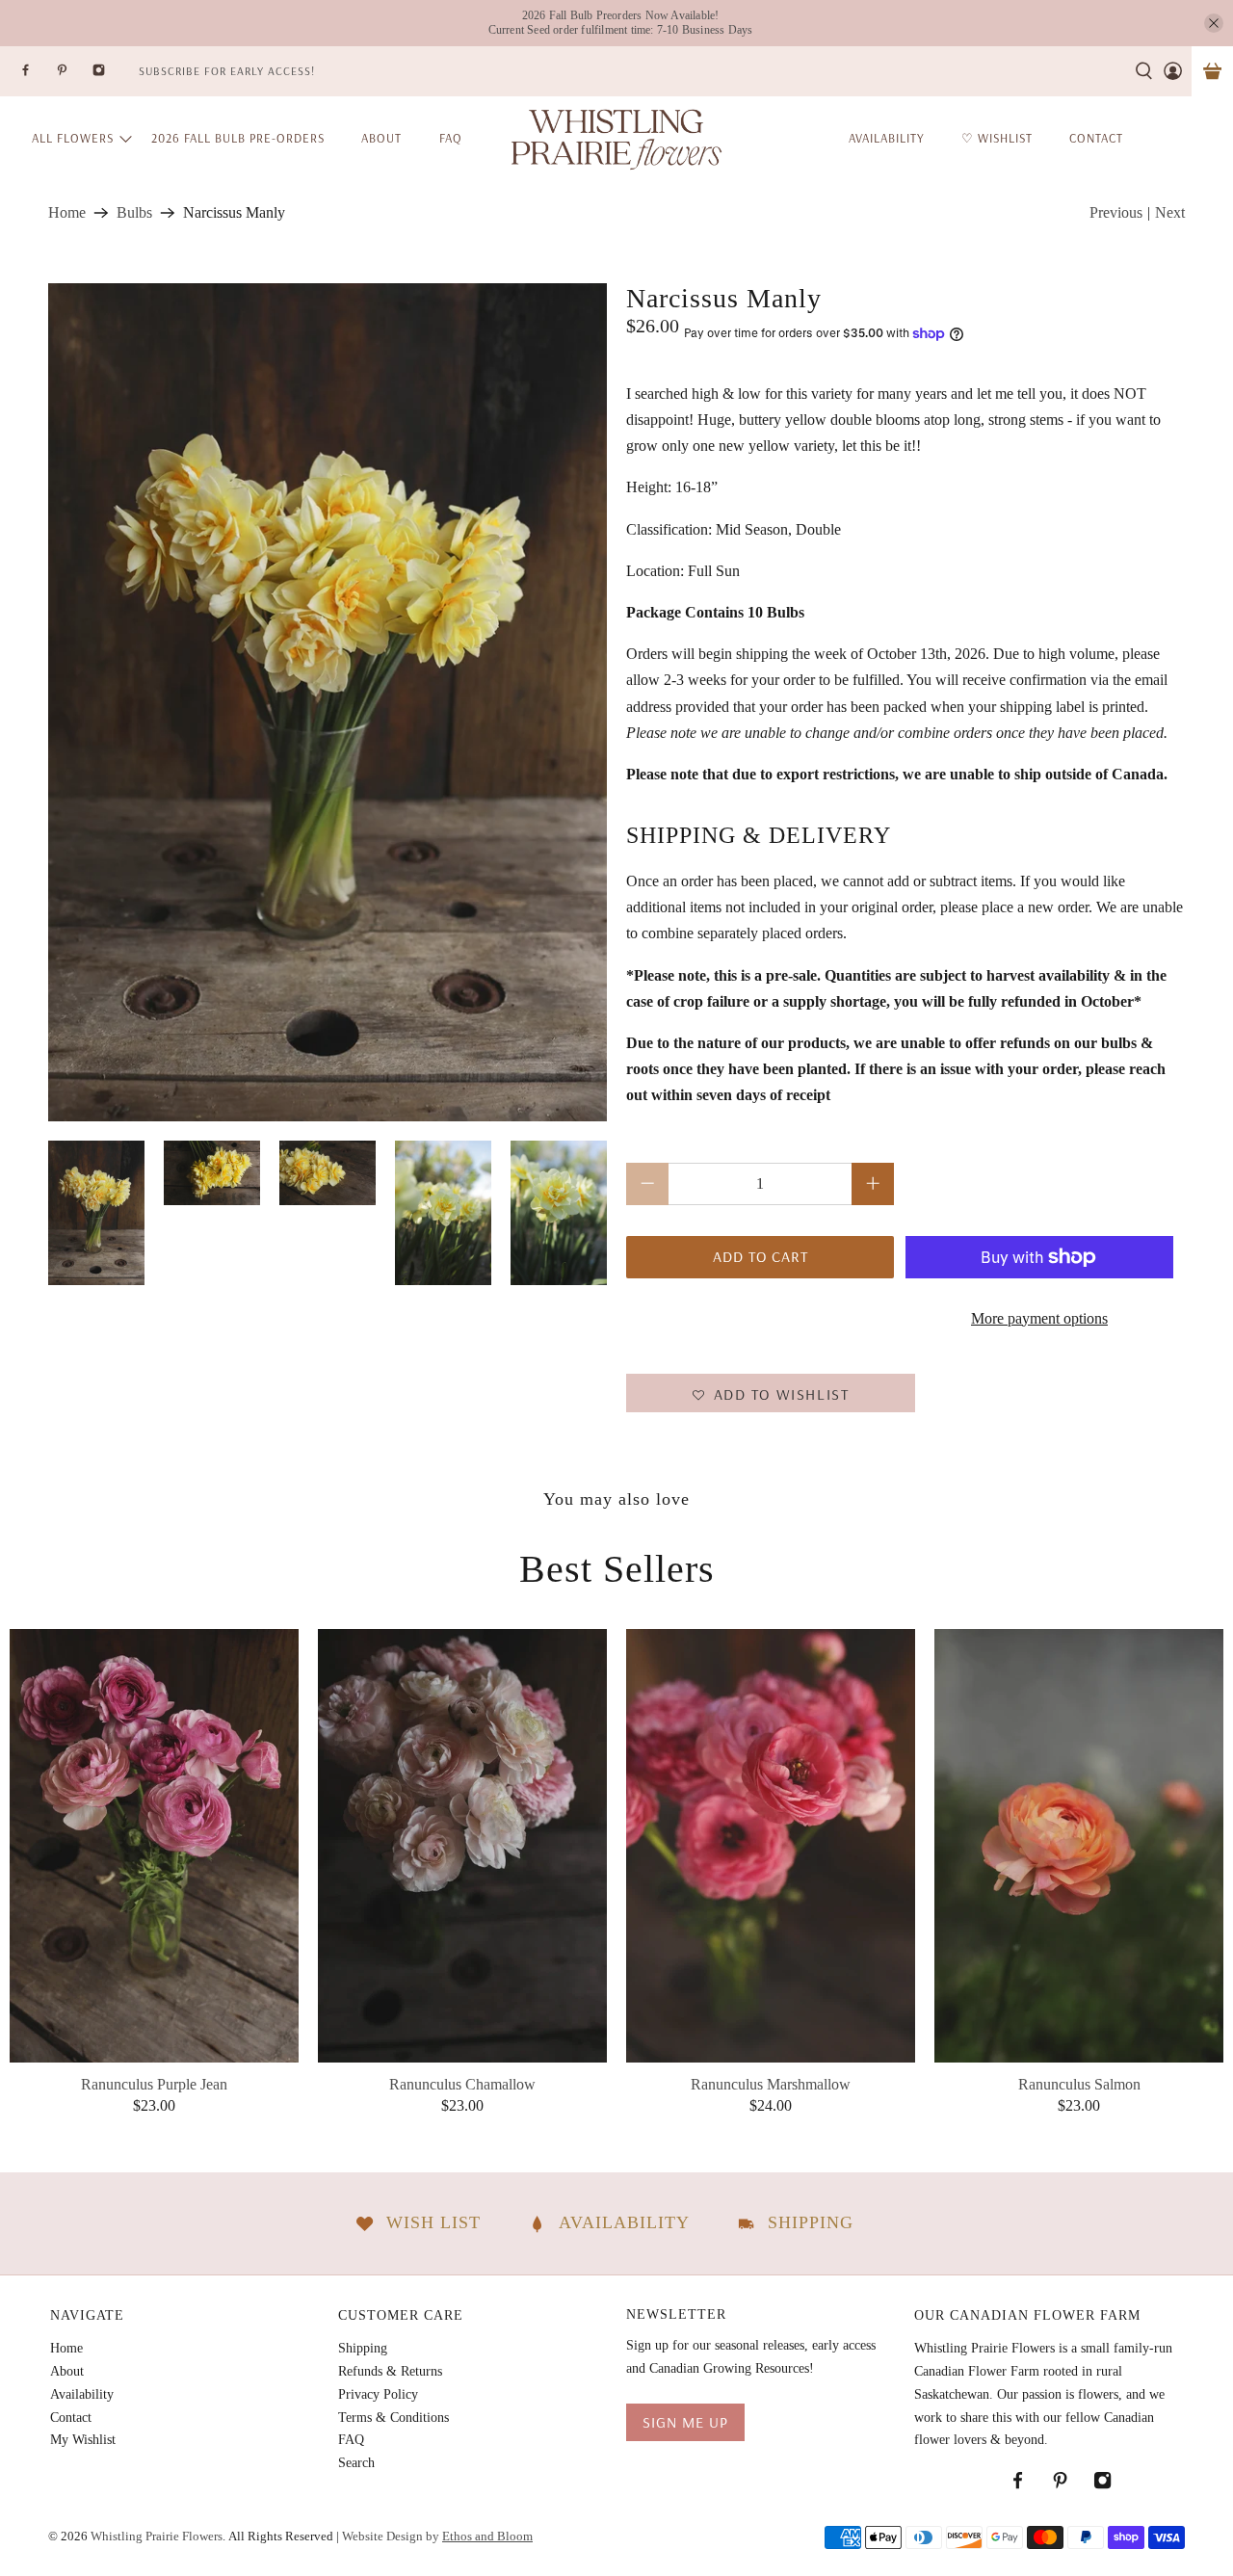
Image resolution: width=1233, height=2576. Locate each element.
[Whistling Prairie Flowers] (616, 138)
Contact (71, 2418)
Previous (1116, 212)
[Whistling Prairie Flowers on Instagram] (111, 76)
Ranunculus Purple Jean (154, 2084)
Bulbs (134, 213)
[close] (1214, 23)
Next (1170, 212)
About (381, 138)
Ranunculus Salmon (1079, 2084)
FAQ (451, 138)
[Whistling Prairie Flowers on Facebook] (38, 76)
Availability (82, 2394)
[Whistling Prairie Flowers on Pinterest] (74, 76)
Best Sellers (617, 1569)
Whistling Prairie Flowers (157, 2536)
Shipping (363, 2348)
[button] (771, 1393)
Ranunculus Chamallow (462, 2084)
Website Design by (437, 2536)
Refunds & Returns (390, 2371)
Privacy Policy (378, 2394)
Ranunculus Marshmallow (771, 2084)
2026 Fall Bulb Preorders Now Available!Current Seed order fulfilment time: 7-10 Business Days (621, 23)
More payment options (1039, 1318)
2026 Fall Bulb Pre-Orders (238, 138)
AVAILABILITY (887, 138)
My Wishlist (83, 2440)
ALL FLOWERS (73, 138)
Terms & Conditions (394, 2418)
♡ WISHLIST (997, 138)
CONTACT (1096, 138)
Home (67, 213)
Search (356, 2463)
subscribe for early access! (227, 71)
